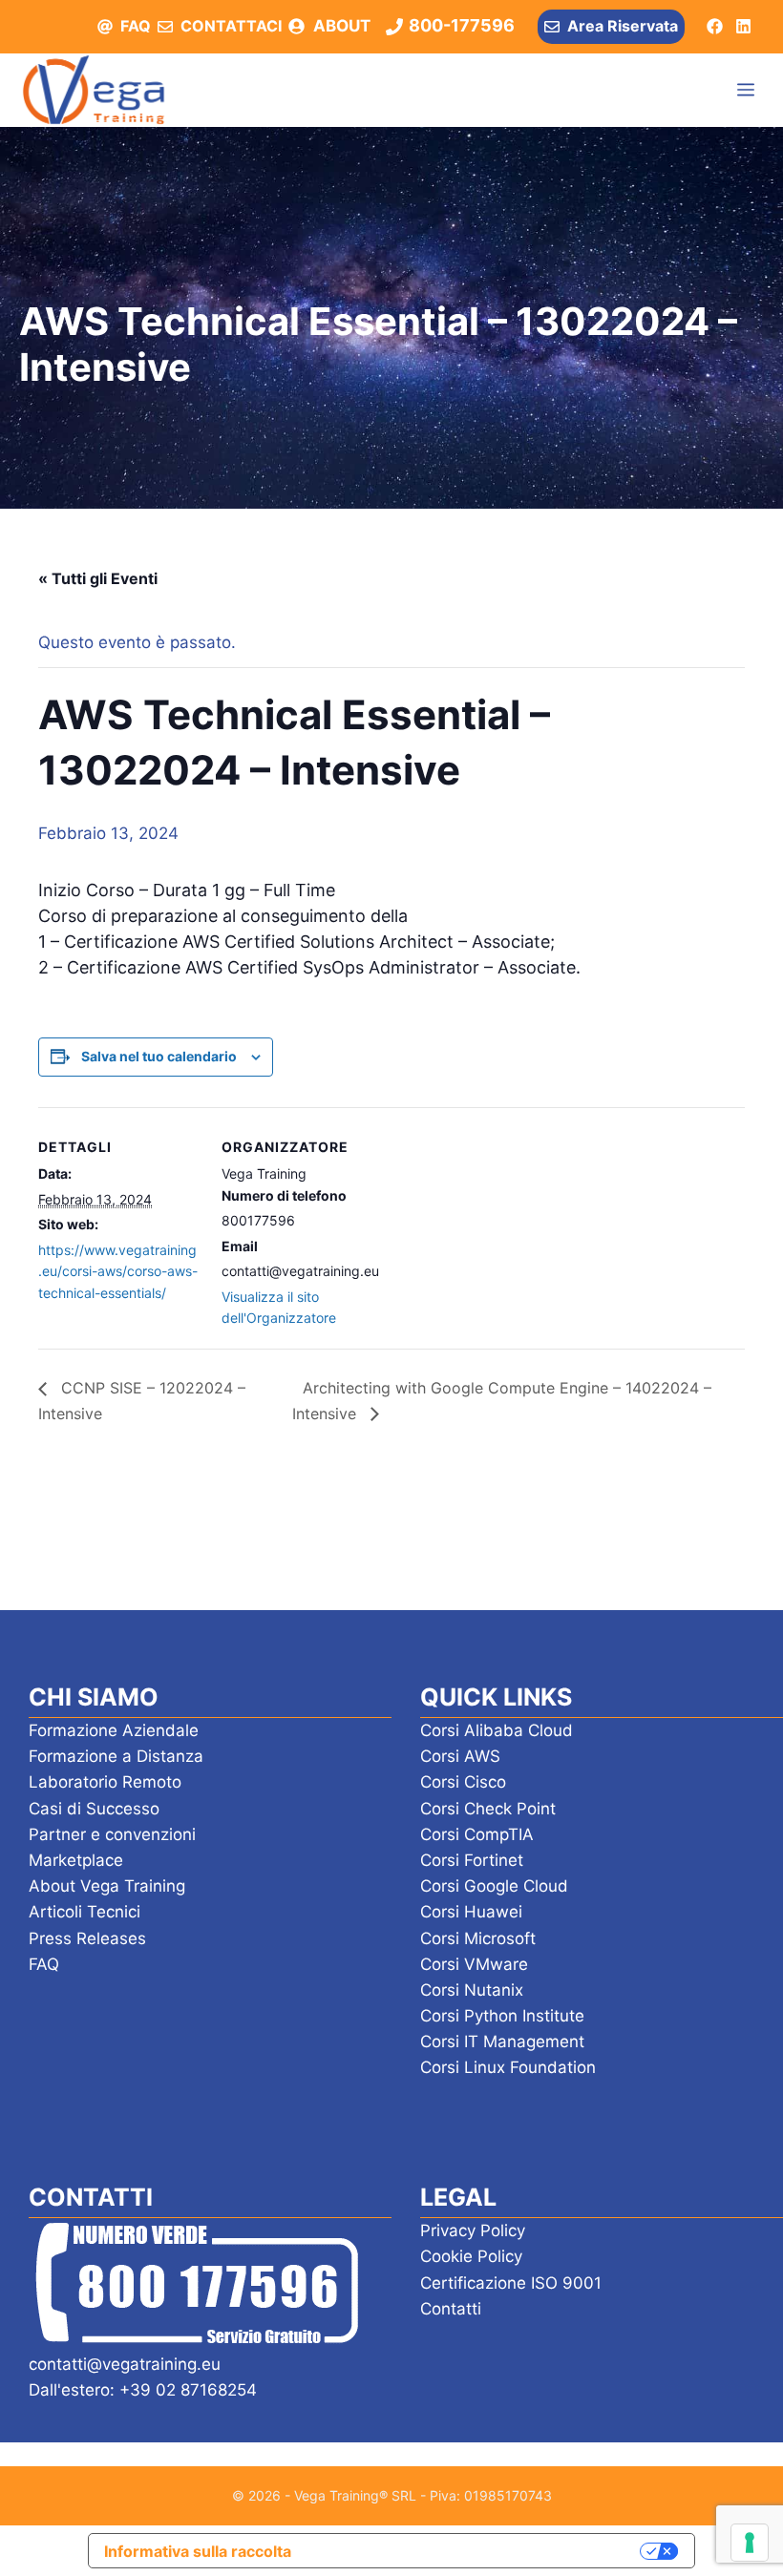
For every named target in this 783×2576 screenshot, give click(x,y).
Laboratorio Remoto (105, 1782)
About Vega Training (107, 1886)
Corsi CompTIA (477, 1834)
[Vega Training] (94, 90)
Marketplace (76, 1860)
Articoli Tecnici (85, 1912)
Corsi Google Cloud (494, 1886)
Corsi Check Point (488, 1809)
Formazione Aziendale (114, 1730)
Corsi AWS (460, 1756)
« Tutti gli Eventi (98, 578)
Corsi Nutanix (472, 1990)
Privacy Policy (473, 2230)
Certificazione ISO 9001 (511, 2283)
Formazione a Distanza (116, 1756)
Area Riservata (623, 26)
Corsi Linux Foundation (508, 2067)
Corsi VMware (474, 1964)
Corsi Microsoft (478, 1938)
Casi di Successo (94, 1809)
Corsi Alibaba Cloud (497, 1730)
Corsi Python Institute (502, 2016)
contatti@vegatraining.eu (125, 2364)
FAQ (136, 26)
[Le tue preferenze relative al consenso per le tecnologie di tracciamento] (750, 2543)
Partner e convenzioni (112, 1834)
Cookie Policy (471, 2256)
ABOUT (342, 26)
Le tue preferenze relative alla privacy (476, 2550)
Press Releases (87, 1938)
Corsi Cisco (463, 1782)
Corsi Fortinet (472, 1860)
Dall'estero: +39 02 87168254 (143, 2390)
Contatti (451, 2309)
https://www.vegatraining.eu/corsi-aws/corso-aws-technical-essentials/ (118, 1271)
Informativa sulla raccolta (198, 2551)
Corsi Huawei (471, 1912)
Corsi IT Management (502, 2042)
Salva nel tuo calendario (159, 1056)
